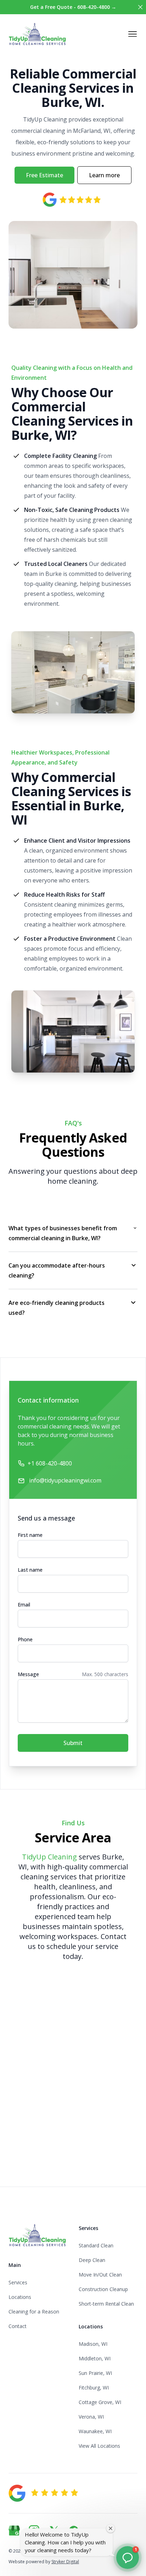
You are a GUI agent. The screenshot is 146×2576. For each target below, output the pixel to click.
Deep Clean (92, 2260)
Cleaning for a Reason (34, 2312)
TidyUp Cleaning (49, 1857)
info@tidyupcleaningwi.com (65, 1480)
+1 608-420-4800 (50, 1463)
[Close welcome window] (111, 2528)
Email (24, 1605)
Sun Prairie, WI (95, 2373)
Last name (30, 1570)
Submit (73, 1743)
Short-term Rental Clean (106, 2304)
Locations (20, 2297)
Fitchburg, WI (94, 2388)
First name (30, 1535)
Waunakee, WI (95, 2431)
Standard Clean (96, 2245)
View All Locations (99, 2446)
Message (28, 1674)
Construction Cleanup (103, 2289)
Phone (25, 1639)
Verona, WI (91, 2417)
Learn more (104, 175)
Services (18, 2282)
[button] (128, 2558)
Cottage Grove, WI (100, 2402)
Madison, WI (93, 2344)
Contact (18, 2326)
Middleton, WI (95, 2358)
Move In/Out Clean (100, 2275)
